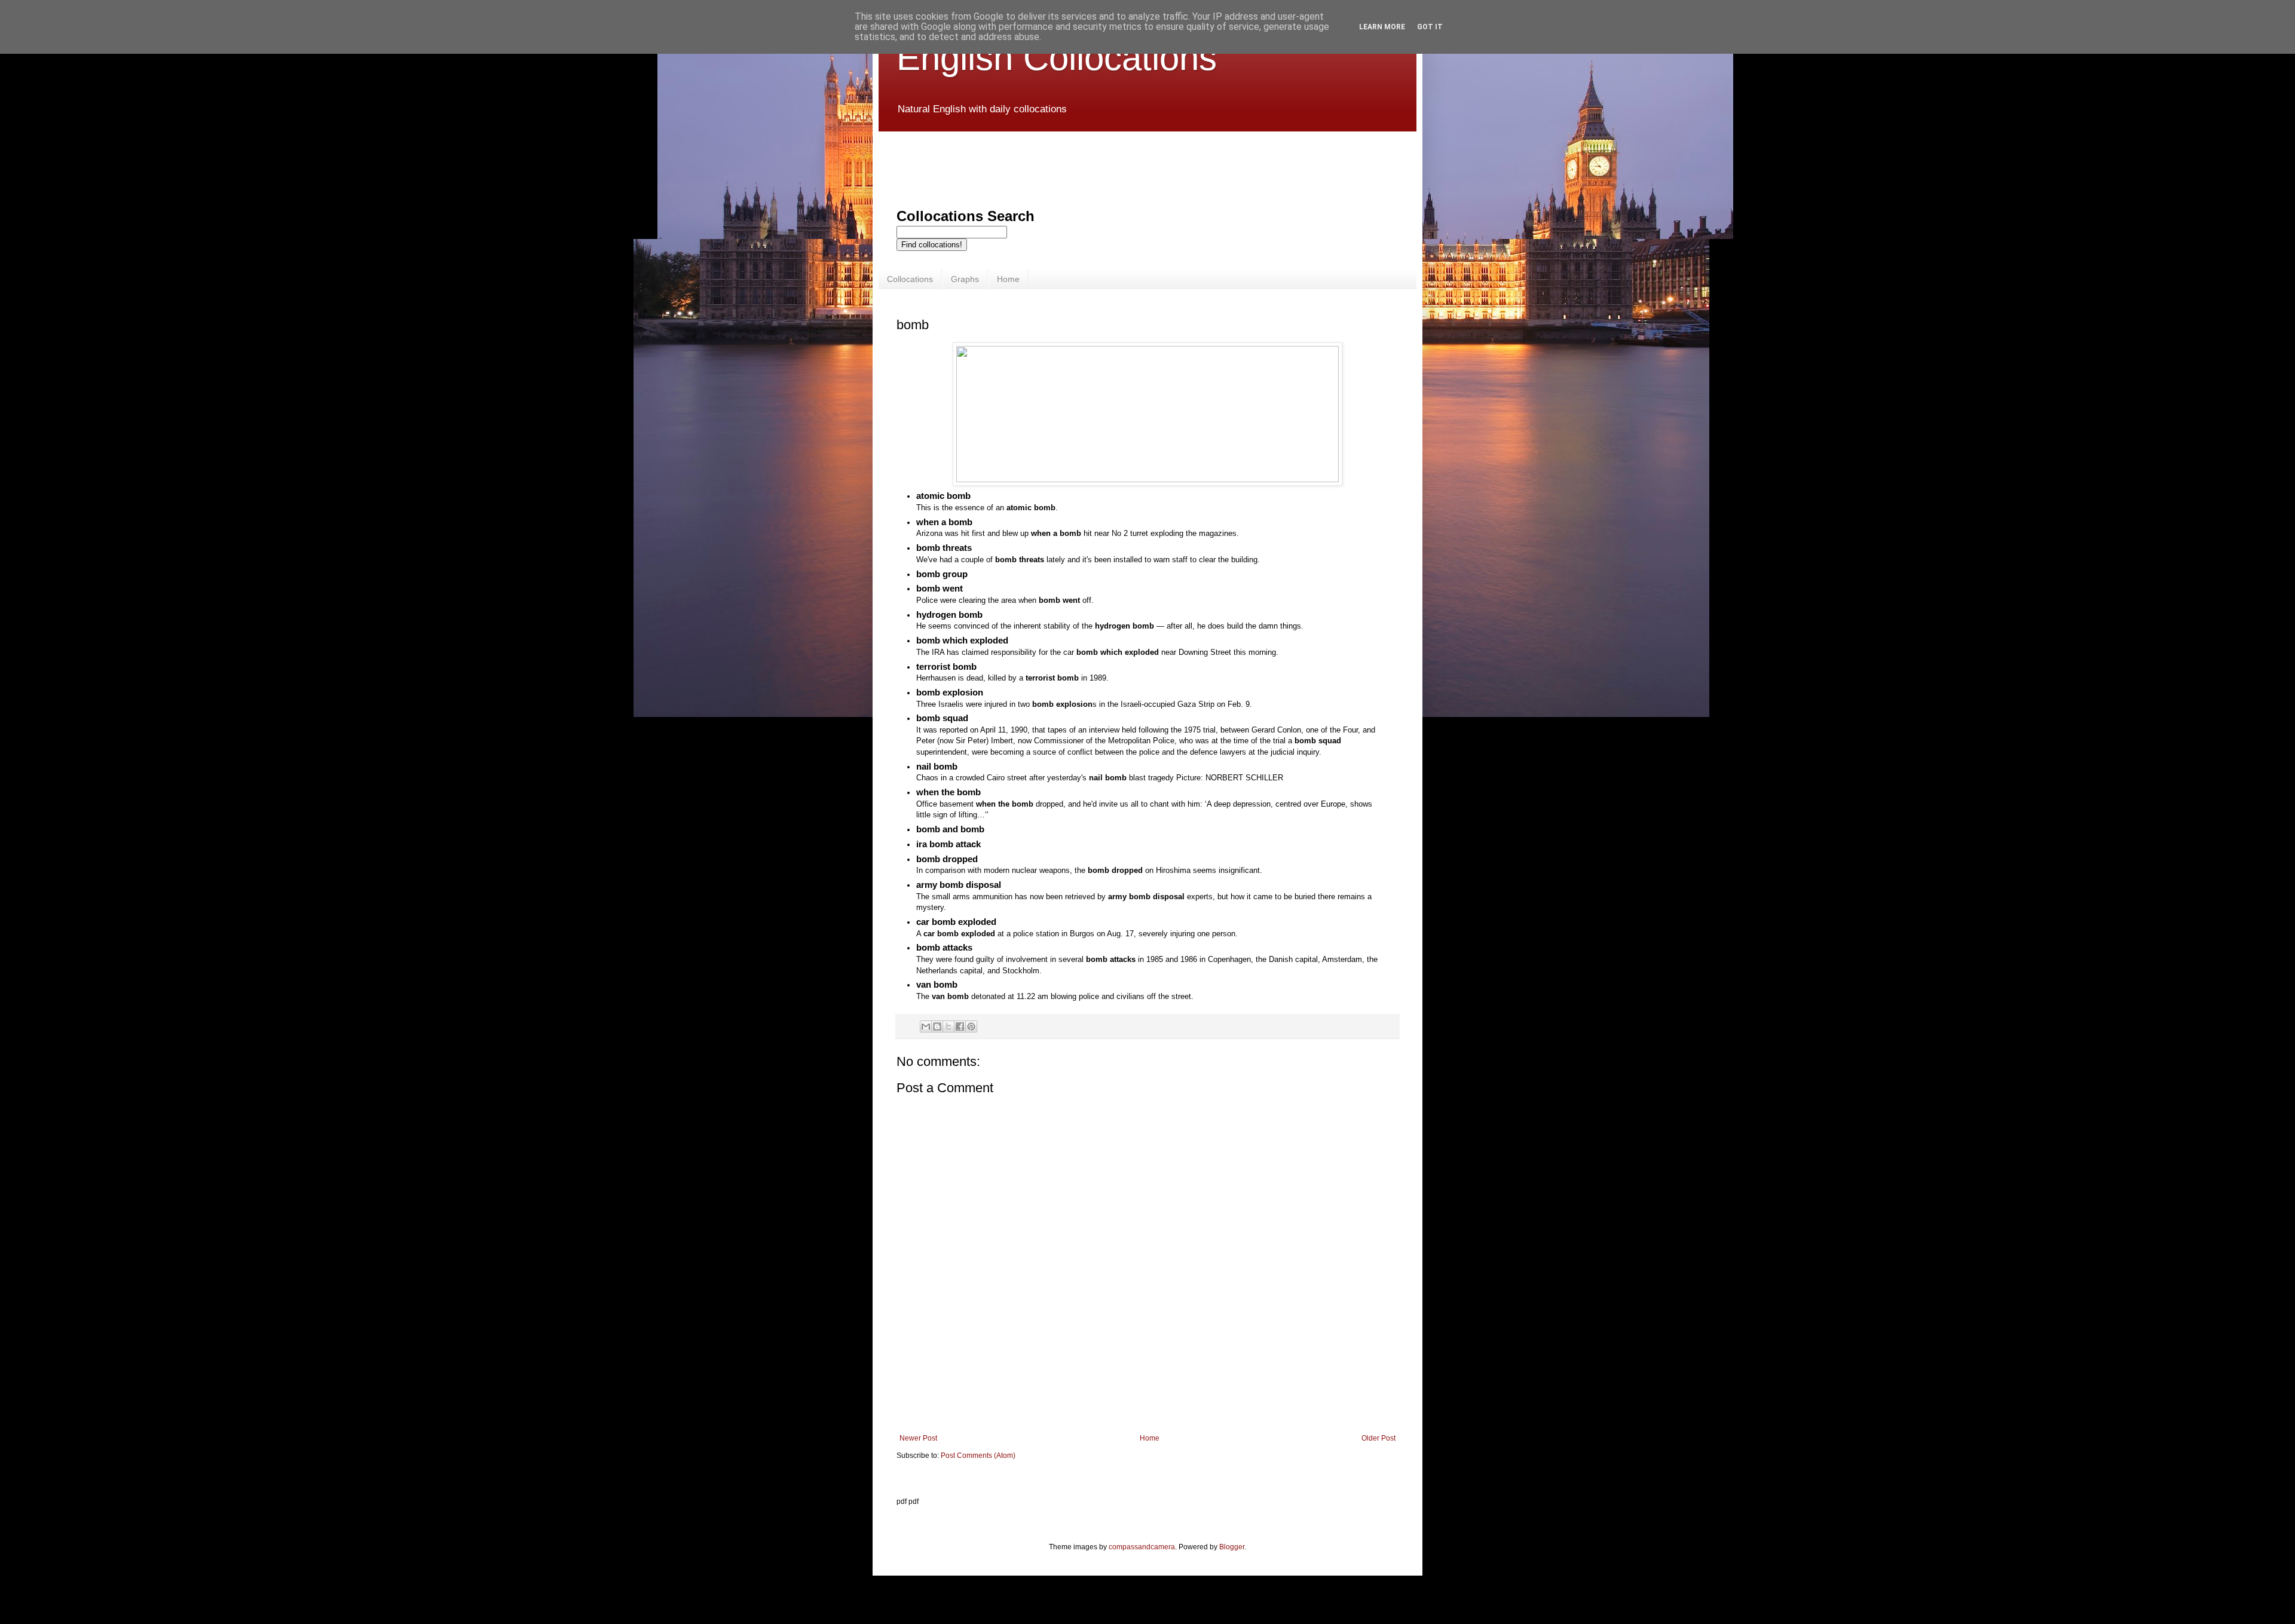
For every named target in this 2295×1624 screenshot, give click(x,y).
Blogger (1232, 1547)
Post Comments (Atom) (978, 1456)
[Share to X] (948, 1027)
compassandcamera (1142, 1547)
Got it (1430, 27)
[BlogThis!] (937, 1027)
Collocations (910, 279)
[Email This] (926, 1027)
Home (1008, 279)
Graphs (965, 279)
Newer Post (918, 1438)
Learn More (1382, 27)
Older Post (1378, 1438)
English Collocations (1057, 58)
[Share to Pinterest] (971, 1027)
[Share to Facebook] (960, 1027)
